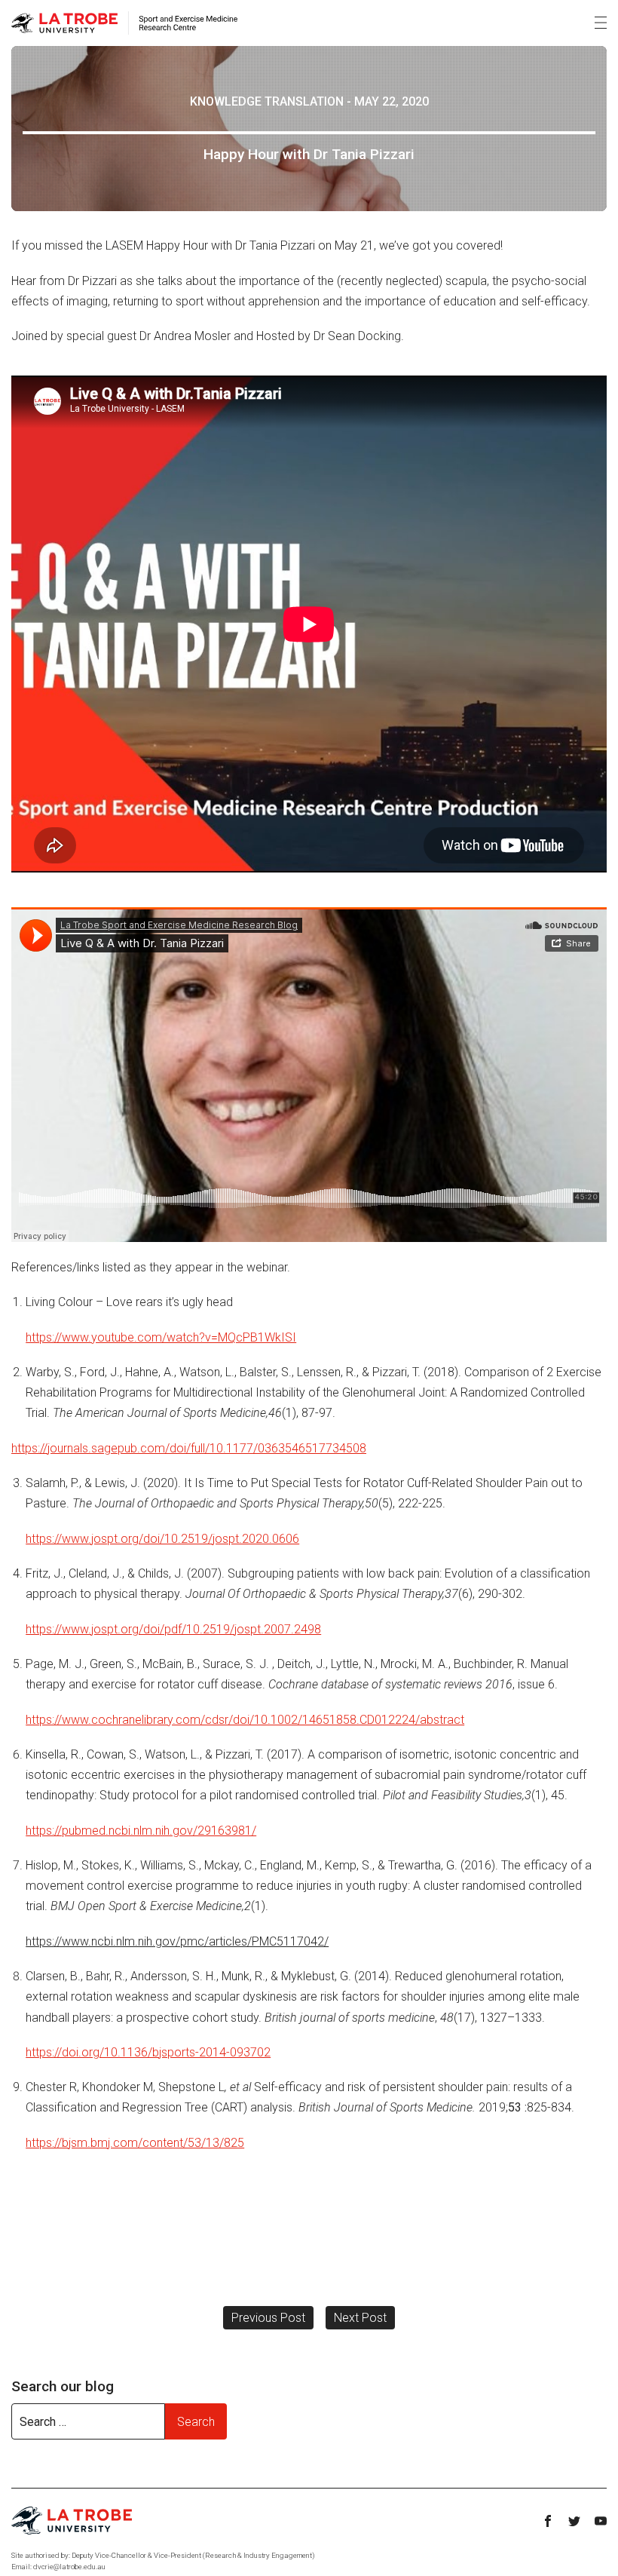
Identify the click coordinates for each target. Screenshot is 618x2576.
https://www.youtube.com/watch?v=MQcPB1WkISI (161, 1337)
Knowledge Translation (267, 101)
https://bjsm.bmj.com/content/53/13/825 (135, 2143)
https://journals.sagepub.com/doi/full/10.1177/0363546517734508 (189, 1448)
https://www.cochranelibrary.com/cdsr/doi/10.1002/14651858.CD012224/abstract (245, 1720)
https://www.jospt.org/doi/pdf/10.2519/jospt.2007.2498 (173, 1629)
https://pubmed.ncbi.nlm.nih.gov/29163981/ (141, 1831)
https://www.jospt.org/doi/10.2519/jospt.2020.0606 (162, 1539)
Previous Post (268, 2318)
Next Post (360, 2318)
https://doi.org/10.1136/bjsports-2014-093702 (148, 2052)
